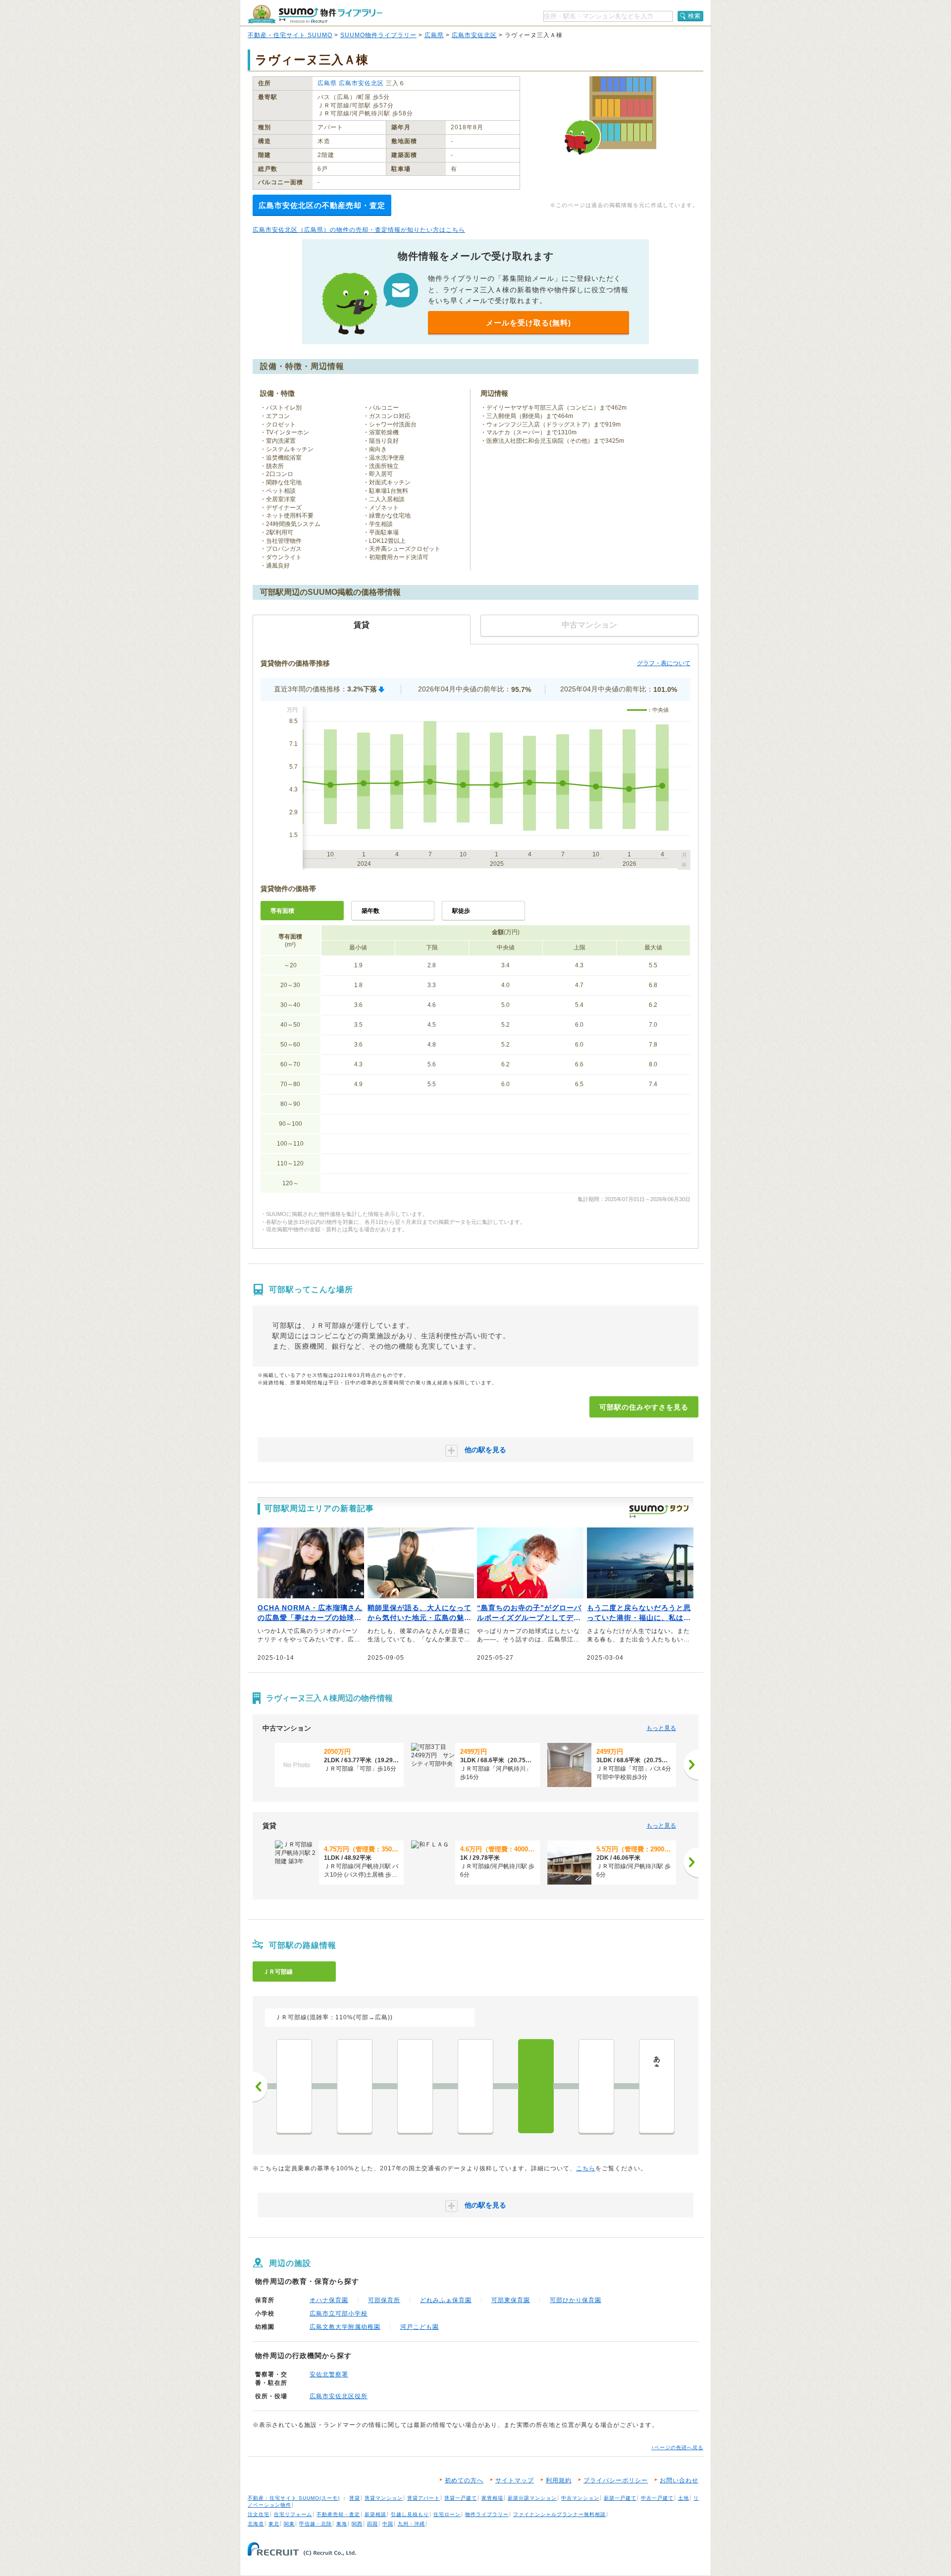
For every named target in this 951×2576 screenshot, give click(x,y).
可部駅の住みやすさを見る (644, 1407)
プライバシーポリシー (616, 2480)
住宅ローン (447, 2514)
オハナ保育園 (329, 2300)
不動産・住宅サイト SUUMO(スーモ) (294, 2498)
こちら (586, 2168)
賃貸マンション (384, 2498)
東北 (274, 2524)
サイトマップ (515, 2480)
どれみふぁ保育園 (446, 2300)
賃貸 (355, 2498)
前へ (260, 2087)
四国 (372, 2524)
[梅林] (355, 2086)
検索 (694, 16)
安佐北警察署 (329, 2374)
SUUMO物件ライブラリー (378, 35)
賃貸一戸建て (461, 2498)
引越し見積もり (410, 2514)
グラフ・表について (664, 663)
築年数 (370, 911)
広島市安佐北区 (474, 35)
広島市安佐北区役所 (339, 2396)
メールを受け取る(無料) (528, 323)
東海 (342, 2524)
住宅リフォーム (293, 2514)
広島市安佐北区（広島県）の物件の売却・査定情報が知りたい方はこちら (359, 230)
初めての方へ (464, 2480)
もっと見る (661, 1728)
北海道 (256, 2524)
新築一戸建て (620, 2498)
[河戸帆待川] (596, 2086)
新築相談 (375, 2514)
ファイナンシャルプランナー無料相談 (559, 2514)
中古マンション (580, 2498)
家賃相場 (492, 2498)
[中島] (475, 2086)
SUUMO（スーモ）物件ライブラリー (315, 14)
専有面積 (282, 911)
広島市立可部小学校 (339, 2313)
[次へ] (691, 1765)
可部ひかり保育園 (576, 2300)
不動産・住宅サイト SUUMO (290, 35)
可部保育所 (384, 2300)
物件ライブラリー (487, 2514)
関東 (289, 2524)
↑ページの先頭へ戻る (677, 2447)
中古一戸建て (657, 2498)
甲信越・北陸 (316, 2524)
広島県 (434, 35)
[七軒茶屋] (294, 2086)
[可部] (536, 2086)
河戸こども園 (420, 2327)
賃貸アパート (423, 2498)
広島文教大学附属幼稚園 (345, 2327)
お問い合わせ (679, 2480)
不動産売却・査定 (338, 2514)
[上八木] (415, 2086)
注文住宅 (259, 2514)
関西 (357, 2524)
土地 (684, 2498)
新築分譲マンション (532, 2498)
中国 (388, 2524)
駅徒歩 (461, 911)
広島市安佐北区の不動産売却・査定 (322, 205)
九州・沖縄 (411, 2524)
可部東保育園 (511, 2300)
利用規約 (559, 2480)
